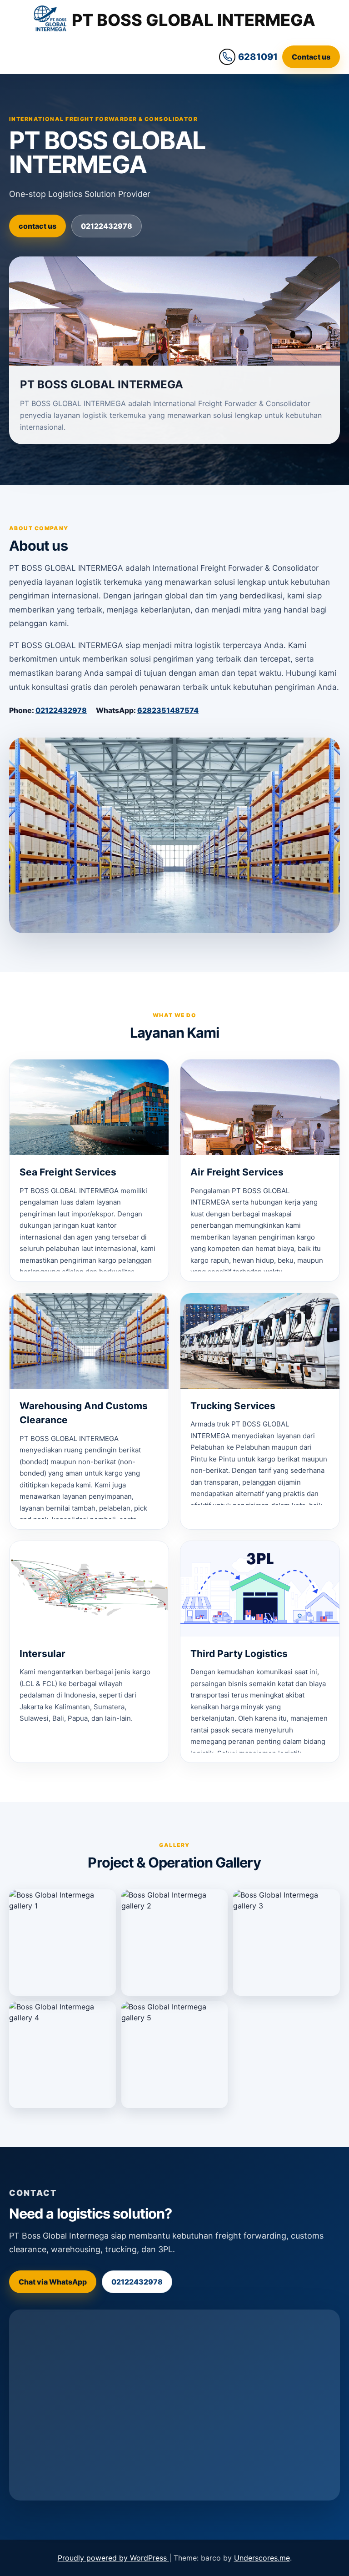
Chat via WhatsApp (53, 2282)
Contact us (311, 57)
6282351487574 (168, 710)
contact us (37, 226)
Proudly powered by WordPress (113, 2558)
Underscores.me (262, 2558)
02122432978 (107, 226)
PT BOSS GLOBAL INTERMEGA (194, 20)
